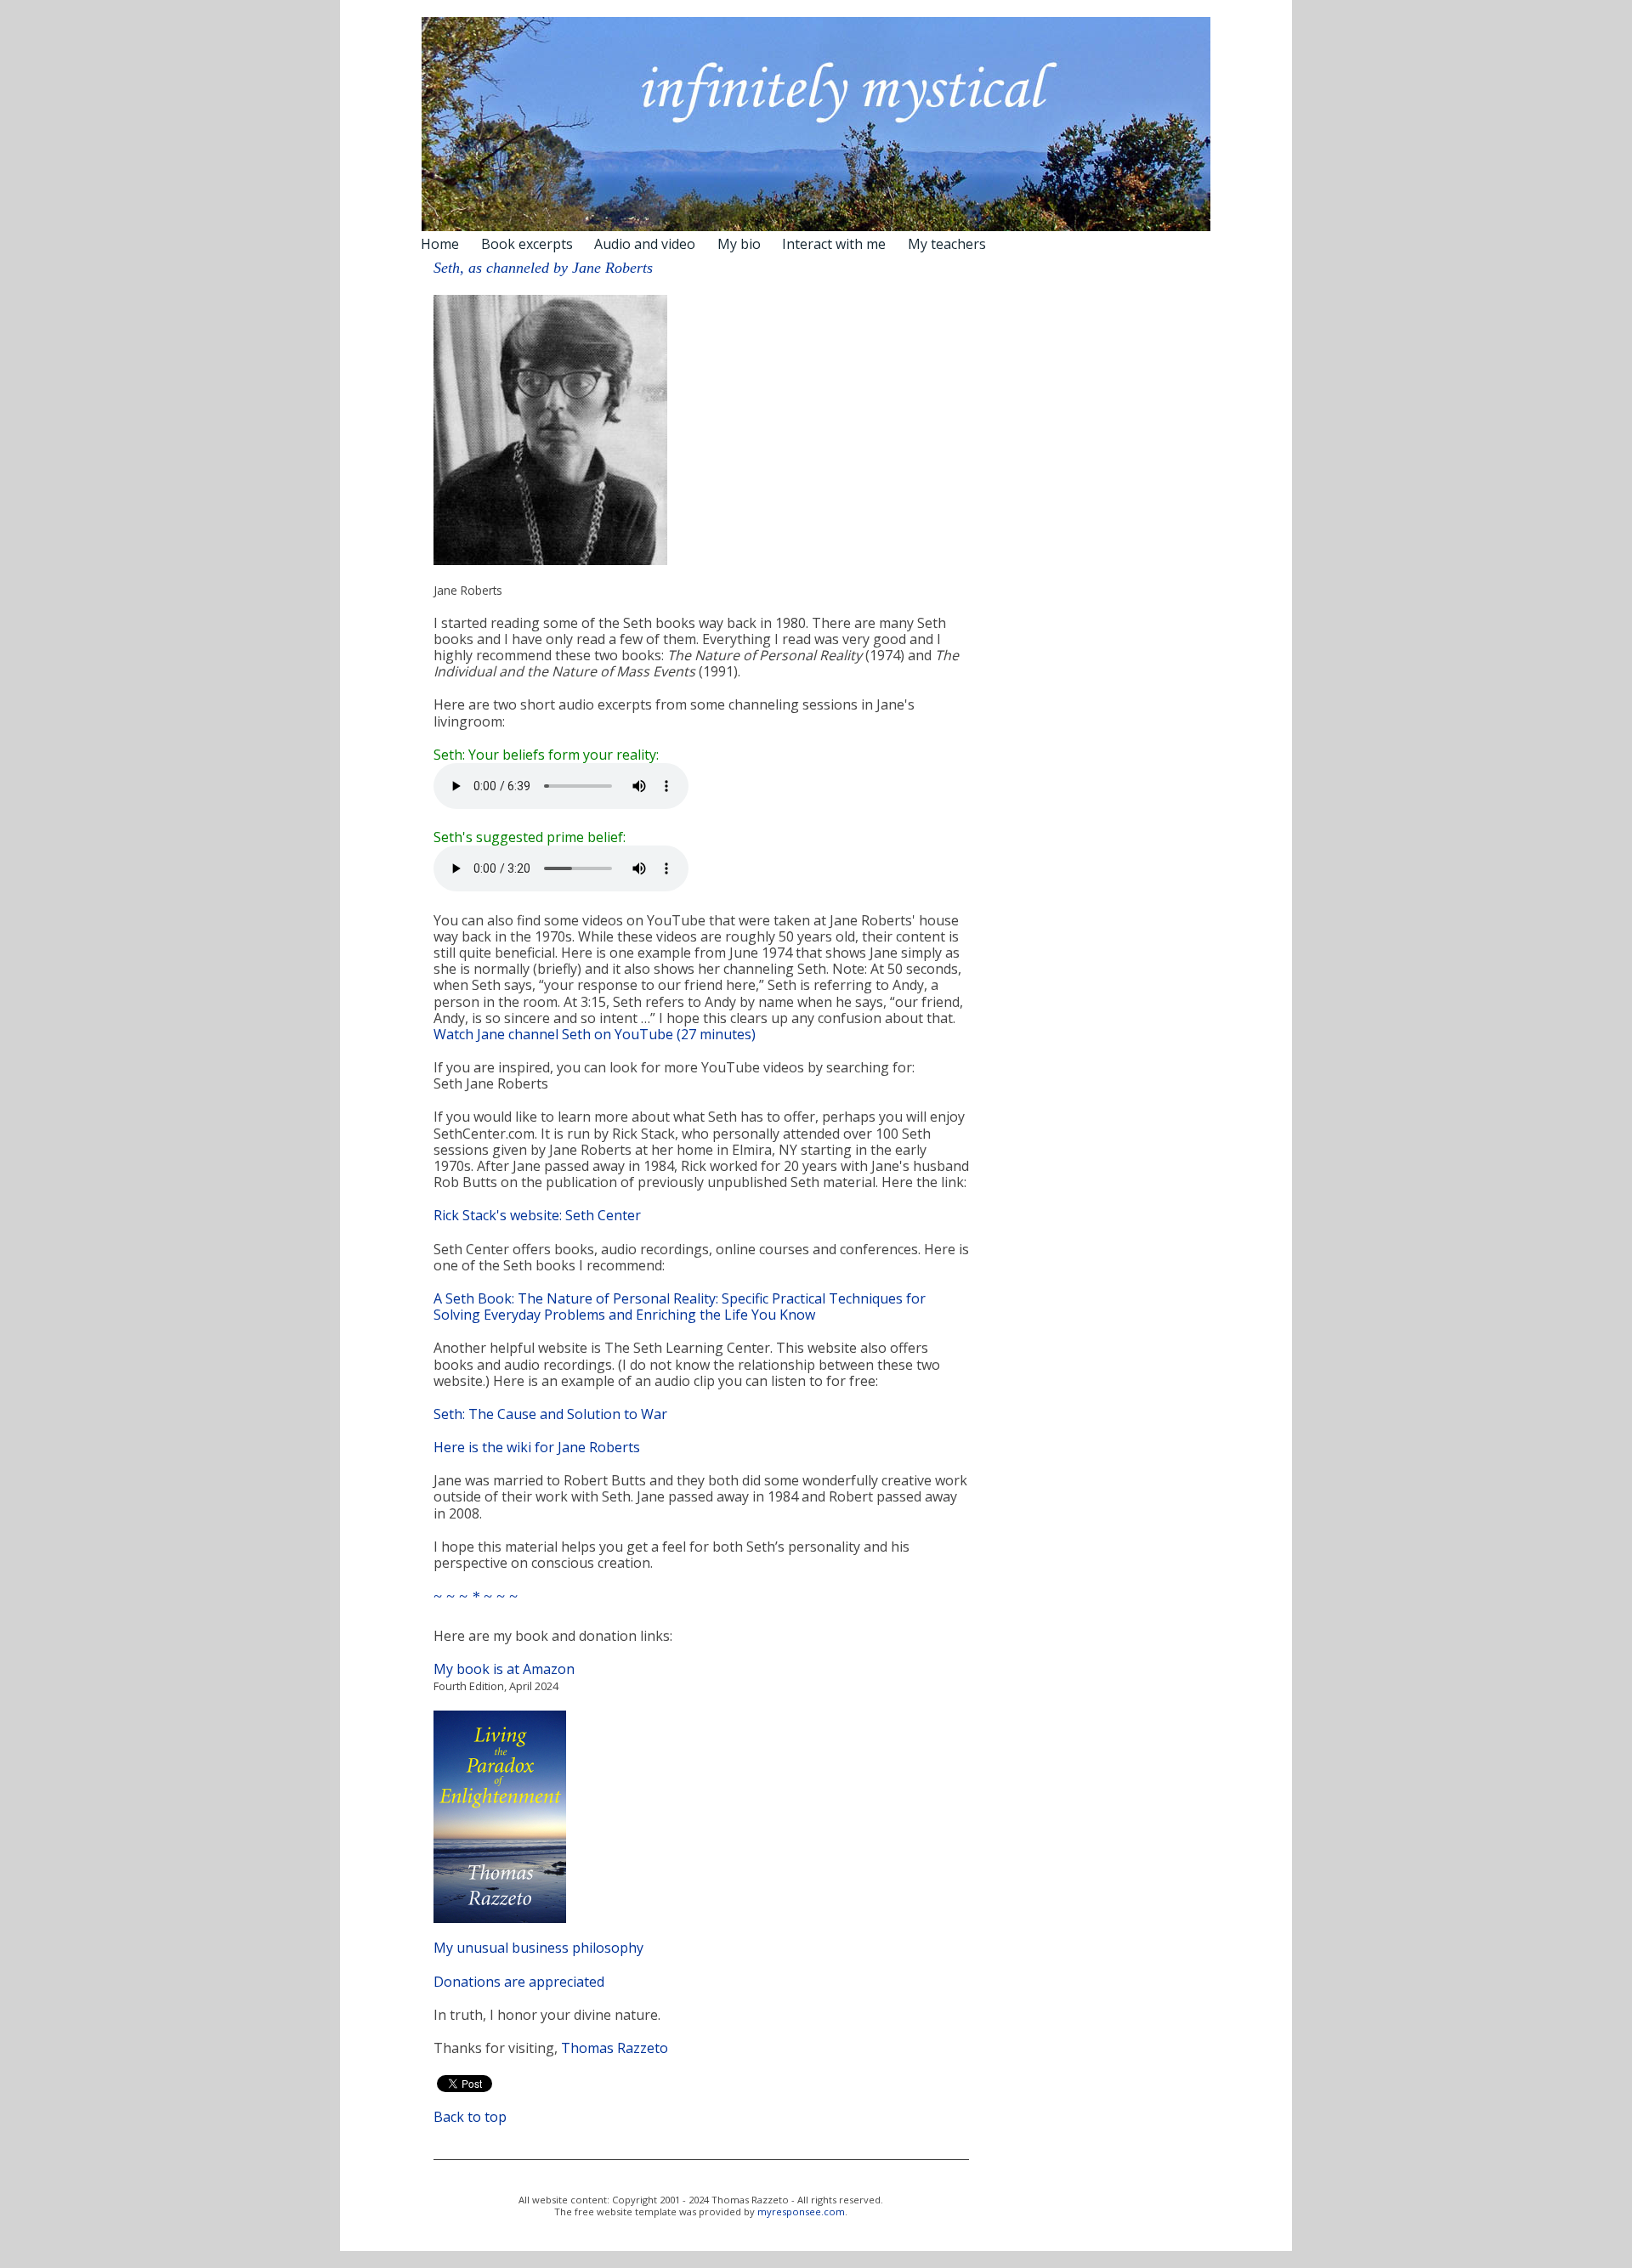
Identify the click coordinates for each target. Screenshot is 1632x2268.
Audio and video (645, 244)
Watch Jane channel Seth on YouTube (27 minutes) (595, 1034)
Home (440, 244)
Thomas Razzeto (615, 2048)
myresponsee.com (801, 2211)
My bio (739, 244)
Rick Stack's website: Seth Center (537, 1215)
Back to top (470, 2117)
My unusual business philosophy (538, 1948)
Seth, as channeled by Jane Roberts (543, 268)
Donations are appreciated (519, 1982)
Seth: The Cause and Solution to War (550, 1414)
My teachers (947, 244)
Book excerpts (527, 244)
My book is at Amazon (504, 1669)
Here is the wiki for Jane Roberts (537, 1447)
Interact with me (834, 244)
